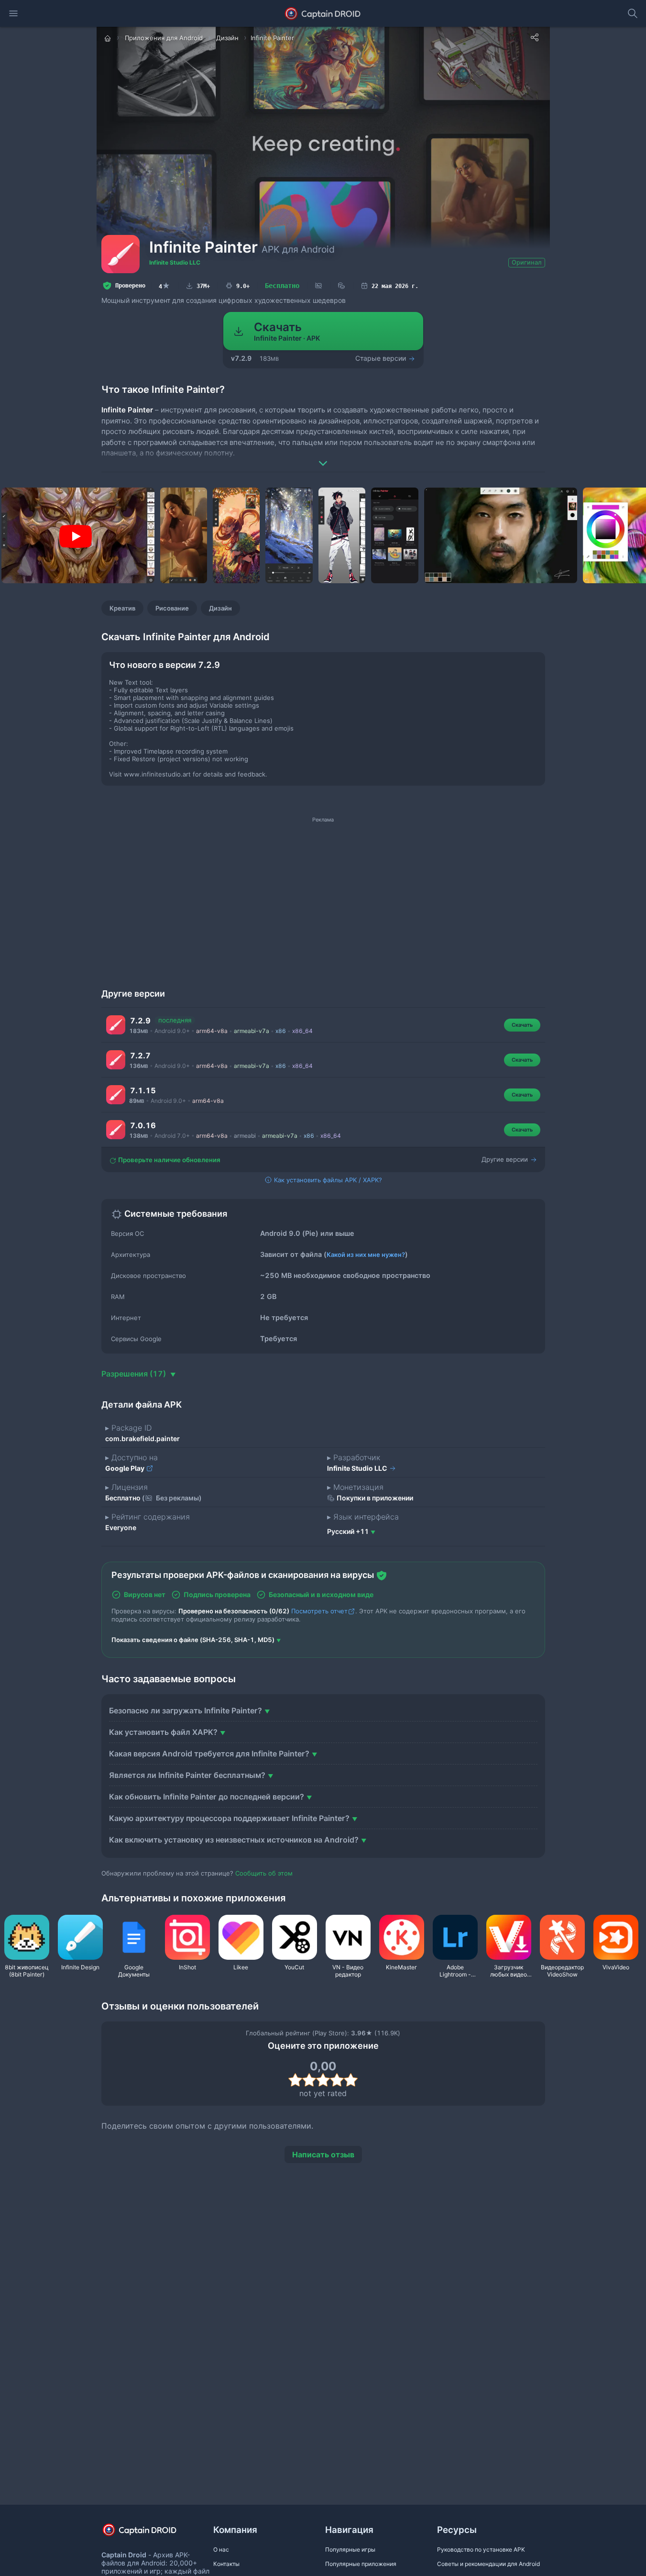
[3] (323, 2080)
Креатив (122, 608)
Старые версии (382, 358)
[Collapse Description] (323, 456)
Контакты (226, 2564)
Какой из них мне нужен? (366, 1255)
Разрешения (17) (135, 1374)
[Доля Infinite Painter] (535, 37)
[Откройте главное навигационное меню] (13, 13)
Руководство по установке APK (481, 2549)
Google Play (126, 1468)
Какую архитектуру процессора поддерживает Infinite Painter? (229, 1818)
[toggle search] (633, 13)
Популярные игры (350, 2549)
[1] (295, 2080)
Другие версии (506, 1159)
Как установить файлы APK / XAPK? (327, 1180)
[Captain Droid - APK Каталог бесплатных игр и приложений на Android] (323, 13)
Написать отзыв (323, 2154)
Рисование (172, 608)
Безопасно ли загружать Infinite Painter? (186, 1710)
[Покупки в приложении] (341, 286)
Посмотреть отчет (319, 1611)
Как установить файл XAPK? (163, 1732)
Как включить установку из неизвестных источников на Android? (234, 1840)
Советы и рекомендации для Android (488, 2564)
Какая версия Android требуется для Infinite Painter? (209, 1754)
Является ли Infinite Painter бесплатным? (187, 1775)
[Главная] (109, 38)
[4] (337, 2080)
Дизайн (220, 608)
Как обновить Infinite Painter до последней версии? (207, 1797)
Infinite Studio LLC (175, 262)
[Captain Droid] (148, 2533)
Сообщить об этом (264, 1873)
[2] (309, 2080)
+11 (348, 1531)
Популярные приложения (361, 2564)
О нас (221, 2549)
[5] (351, 2080)
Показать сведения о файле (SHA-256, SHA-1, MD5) (193, 1640)
